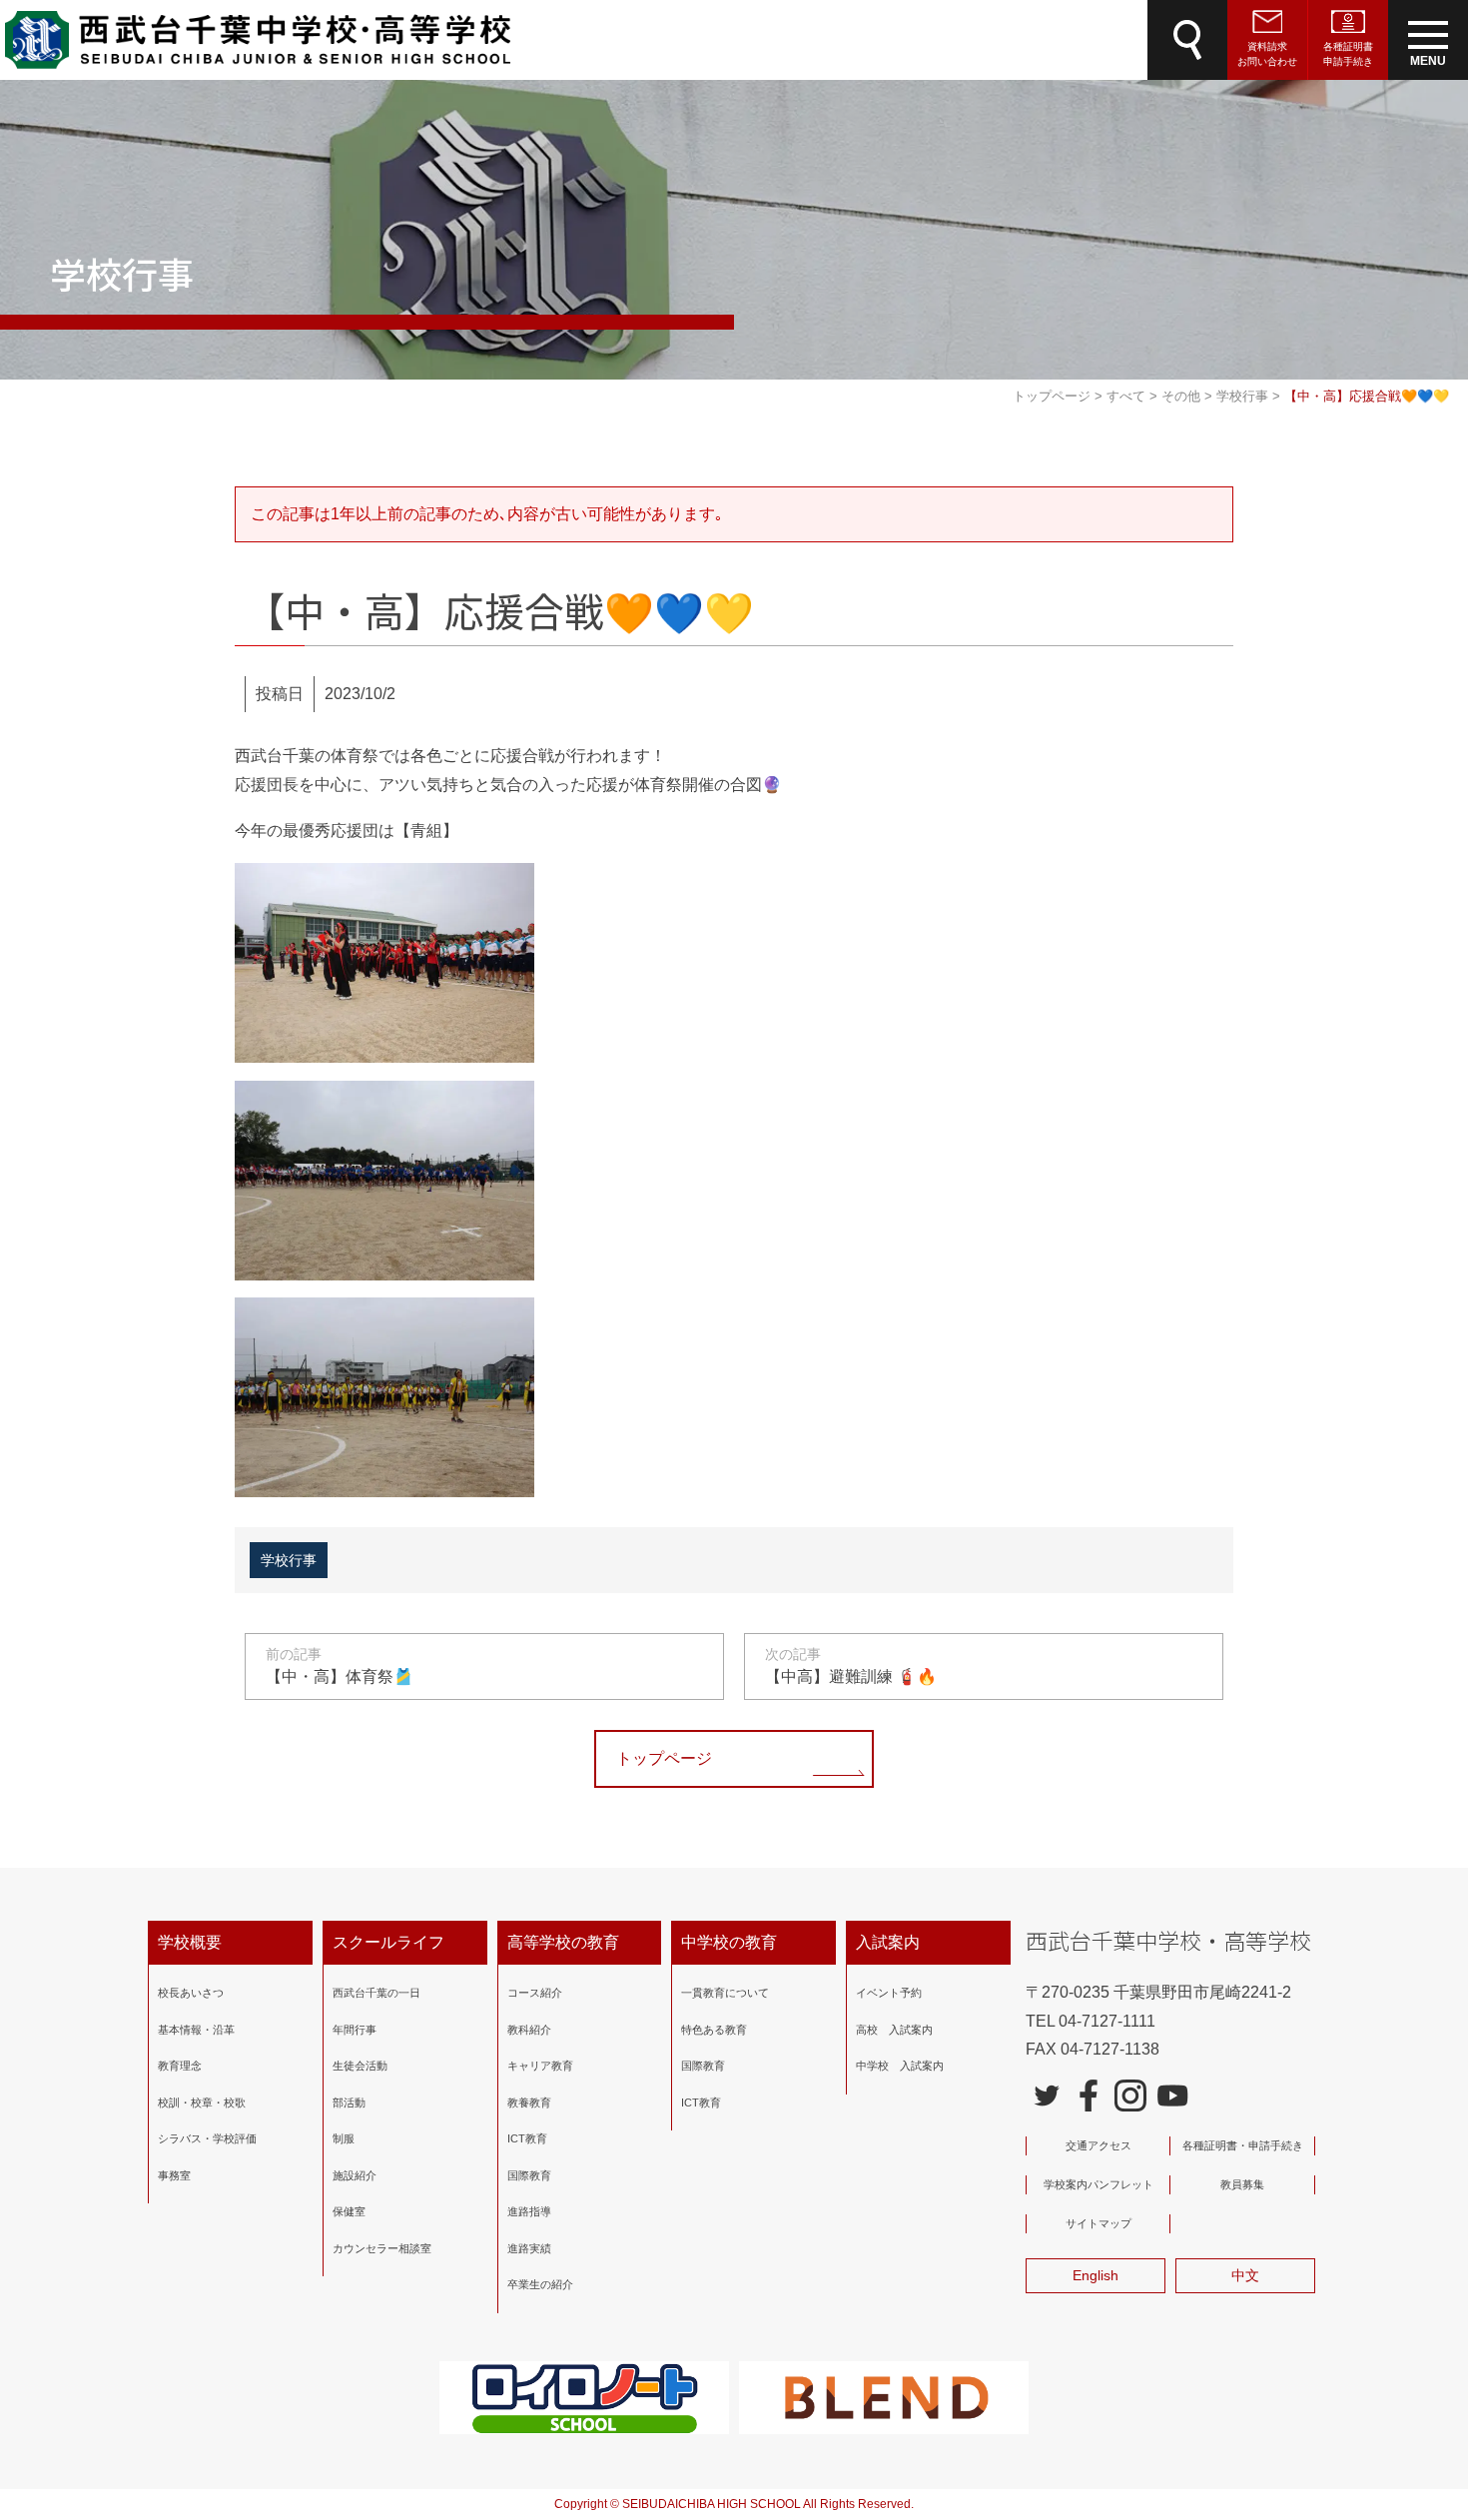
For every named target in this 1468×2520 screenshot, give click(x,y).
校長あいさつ (191, 1993)
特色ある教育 (714, 2030)
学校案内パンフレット (1099, 2184)
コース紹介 (535, 1993)
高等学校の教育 (563, 1942)
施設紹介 (355, 2175)
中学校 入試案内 (900, 2066)
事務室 (174, 2175)
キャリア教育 (540, 2066)
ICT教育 (527, 2138)
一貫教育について (725, 1993)
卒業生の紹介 (540, 2284)
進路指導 (529, 2211)
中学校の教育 (729, 1942)
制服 (344, 2138)
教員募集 (1242, 2184)
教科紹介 (529, 2030)
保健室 (349, 2211)
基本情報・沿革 (196, 2030)
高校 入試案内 (894, 2030)
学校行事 (289, 1560)
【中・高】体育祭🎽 (340, 1666)
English (1096, 2275)
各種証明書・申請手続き (1243, 2145)
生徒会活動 (360, 2066)
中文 (1245, 2275)
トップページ (664, 1758)
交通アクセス (1099, 2145)
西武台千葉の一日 (376, 1993)
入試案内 (888, 1942)
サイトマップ (1099, 2223)
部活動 (349, 2102)
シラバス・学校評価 (207, 2138)
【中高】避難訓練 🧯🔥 (851, 1666)
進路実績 (529, 2248)
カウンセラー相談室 (382, 2248)
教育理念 (180, 2066)
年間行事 (355, 2030)
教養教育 (529, 2102)
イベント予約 (889, 1993)
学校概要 (190, 1942)
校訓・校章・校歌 (202, 2102)
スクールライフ (388, 1942)
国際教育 (529, 2175)
